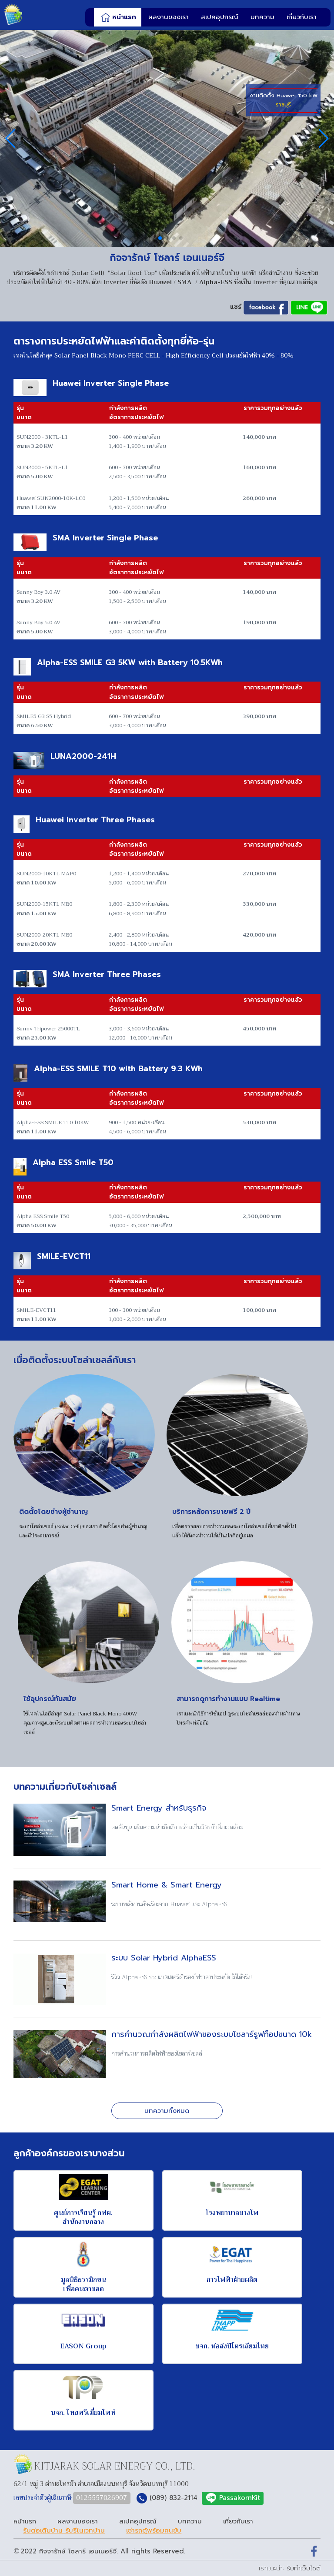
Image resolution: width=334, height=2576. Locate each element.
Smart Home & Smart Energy (167, 1885)
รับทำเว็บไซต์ (304, 2568)
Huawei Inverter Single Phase (111, 384)
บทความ (262, 17)
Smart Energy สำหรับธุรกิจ (159, 1808)
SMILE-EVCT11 (64, 1257)
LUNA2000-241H (83, 757)
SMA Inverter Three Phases (107, 975)
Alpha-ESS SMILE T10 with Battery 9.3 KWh (118, 1069)
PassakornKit (240, 2498)
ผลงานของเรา (169, 17)
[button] (153, 238)
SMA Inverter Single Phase (105, 538)
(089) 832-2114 (174, 2498)
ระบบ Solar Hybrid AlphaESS (164, 1958)
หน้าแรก (124, 17)
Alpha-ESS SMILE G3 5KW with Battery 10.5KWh (130, 663)
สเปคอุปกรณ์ (220, 17)
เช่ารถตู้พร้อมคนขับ (154, 2531)
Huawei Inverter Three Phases (95, 820)
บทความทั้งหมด (167, 2111)
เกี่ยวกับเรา (302, 17)
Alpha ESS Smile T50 (73, 1163)
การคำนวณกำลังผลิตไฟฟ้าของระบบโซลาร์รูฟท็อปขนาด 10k (212, 2035)
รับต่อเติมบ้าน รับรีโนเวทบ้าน (64, 2531)
